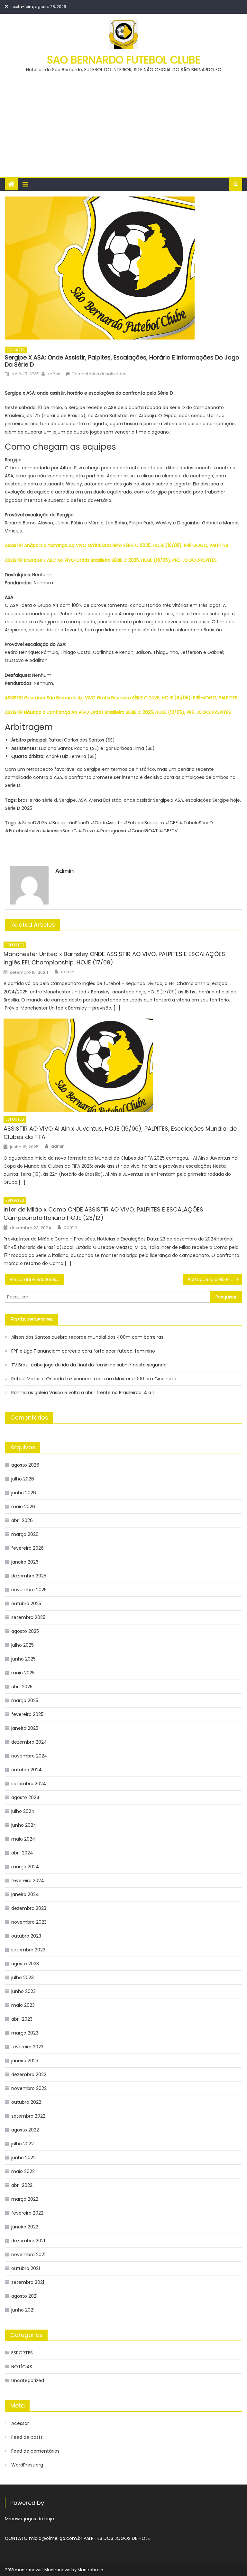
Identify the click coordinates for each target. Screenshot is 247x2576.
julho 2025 (23, 1645)
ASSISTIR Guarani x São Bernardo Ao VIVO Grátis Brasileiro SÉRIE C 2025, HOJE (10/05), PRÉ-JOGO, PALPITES (121, 698)
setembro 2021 (28, 2282)
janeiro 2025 (25, 1728)
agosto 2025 (25, 1631)
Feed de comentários (35, 2451)
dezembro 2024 (29, 1742)
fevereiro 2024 (28, 1881)
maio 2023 (23, 2005)
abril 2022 (22, 2185)
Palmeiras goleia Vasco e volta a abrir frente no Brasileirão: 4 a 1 (82, 1393)
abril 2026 (22, 1520)
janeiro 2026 (25, 1562)
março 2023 (25, 2033)
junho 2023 (23, 1991)
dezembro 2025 (29, 1576)
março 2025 (25, 1700)
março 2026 (25, 1534)
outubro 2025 (26, 1604)
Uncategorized (28, 2380)
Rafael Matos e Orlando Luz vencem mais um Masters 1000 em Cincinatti (94, 1379)
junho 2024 (24, 1825)
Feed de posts (27, 2437)
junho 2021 (23, 2310)
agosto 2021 (24, 2296)
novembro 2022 (29, 2088)
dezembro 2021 (28, 2241)
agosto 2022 (25, 2130)
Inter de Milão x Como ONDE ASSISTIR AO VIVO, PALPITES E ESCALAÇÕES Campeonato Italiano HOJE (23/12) (103, 1214)
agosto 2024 (25, 1797)
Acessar (20, 2423)
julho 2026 (23, 1479)
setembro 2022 (28, 2116)
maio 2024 (23, 1839)
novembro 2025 (29, 1590)
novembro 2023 (29, 1922)
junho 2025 (23, 1659)
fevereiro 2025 (27, 1714)
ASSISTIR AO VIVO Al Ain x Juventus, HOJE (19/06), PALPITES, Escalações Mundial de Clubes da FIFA (120, 1133)
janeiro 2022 (25, 2227)
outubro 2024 (27, 1770)
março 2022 (25, 2199)
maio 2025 (23, 1673)
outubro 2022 (26, 2102)
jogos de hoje (39, 2519)
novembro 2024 (29, 1756)
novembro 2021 (28, 2255)
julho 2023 (23, 1977)
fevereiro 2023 (27, 2047)
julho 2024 (23, 1811)
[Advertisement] (123, 122)
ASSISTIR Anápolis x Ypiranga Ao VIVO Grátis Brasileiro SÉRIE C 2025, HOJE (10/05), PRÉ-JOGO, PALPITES (117, 545)
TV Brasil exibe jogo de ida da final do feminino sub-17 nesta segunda (89, 1365)
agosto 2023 (25, 1964)
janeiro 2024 (25, 1894)
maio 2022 (23, 2171)
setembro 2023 (28, 1950)
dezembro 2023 (29, 1908)
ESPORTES (16, 350)
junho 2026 (24, 1493)
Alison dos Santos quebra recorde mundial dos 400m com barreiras (87, 1337)
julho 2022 (23, 2144)
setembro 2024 (29, 1784)
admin (54, 374)
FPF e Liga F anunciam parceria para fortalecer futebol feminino (83, 1351)
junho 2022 (23, 2158)
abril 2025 (22, 1687)
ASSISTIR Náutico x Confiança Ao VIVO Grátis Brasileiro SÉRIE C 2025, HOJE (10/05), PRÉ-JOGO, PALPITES (118, 712)
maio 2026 (23, 1507)
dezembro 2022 (29, 2074)
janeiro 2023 (25, 2061)
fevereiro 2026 (27, 1548)
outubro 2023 (26, 1936)
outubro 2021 (26, 2268)
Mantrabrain (90, 2570)
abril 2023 (22, 2019)
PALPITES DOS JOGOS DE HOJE (117, 2538)
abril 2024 (22, 1853)
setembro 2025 (28, 1617)
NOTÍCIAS (22, 2367)
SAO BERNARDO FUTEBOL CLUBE (124, 60)
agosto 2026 (25, 1465)
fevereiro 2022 (27, 2213)
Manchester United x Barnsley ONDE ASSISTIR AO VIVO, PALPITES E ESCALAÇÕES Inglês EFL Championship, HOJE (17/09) (114, 958)
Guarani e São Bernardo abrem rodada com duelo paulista (39, 1279)
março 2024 (25, 1867)
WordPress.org (27, 2465)
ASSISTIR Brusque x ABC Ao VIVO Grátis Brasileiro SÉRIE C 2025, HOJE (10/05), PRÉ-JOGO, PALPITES (111, 560)
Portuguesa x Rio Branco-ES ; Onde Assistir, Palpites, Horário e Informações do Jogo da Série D (215, 1279)
